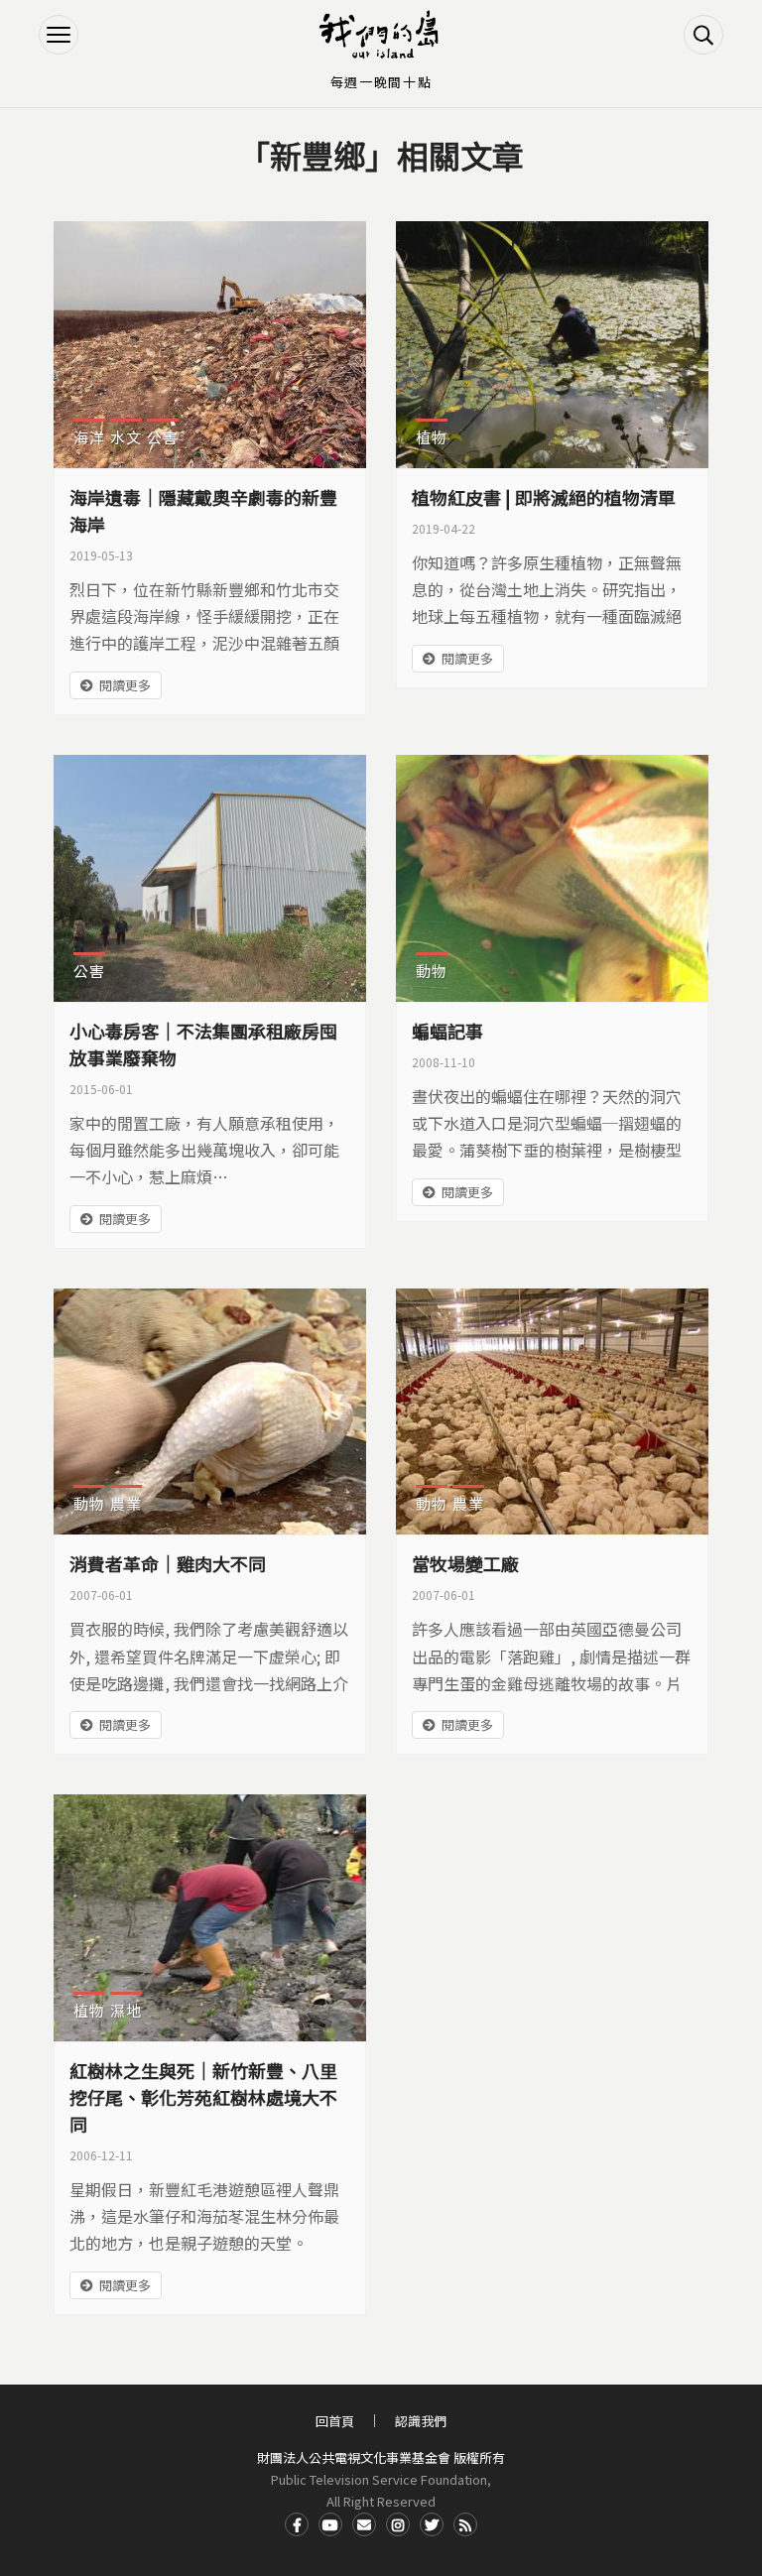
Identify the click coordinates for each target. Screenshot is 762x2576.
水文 (126, 437)
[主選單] (59, 35)
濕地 (126, 2010)
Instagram (398, 2524)
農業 (126, 1503)
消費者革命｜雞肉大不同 (168, 1563)
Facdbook (297, 2524)
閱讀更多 (125, 685)
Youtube (330, 2524)
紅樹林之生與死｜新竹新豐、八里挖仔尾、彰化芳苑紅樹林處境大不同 (203, 2097)
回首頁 (335, 2421)
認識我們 (421, 2421)
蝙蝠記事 (447, 1031)
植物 (432, 437)
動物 (432, 971)
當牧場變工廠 (465, 1563)
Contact (364, 2524)
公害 (163, 437)
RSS (465, 2524)
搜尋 (703, 35)
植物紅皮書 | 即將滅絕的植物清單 (544, 497)
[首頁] (381, 35)
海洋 (89, 437)
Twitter (432, 2524)
